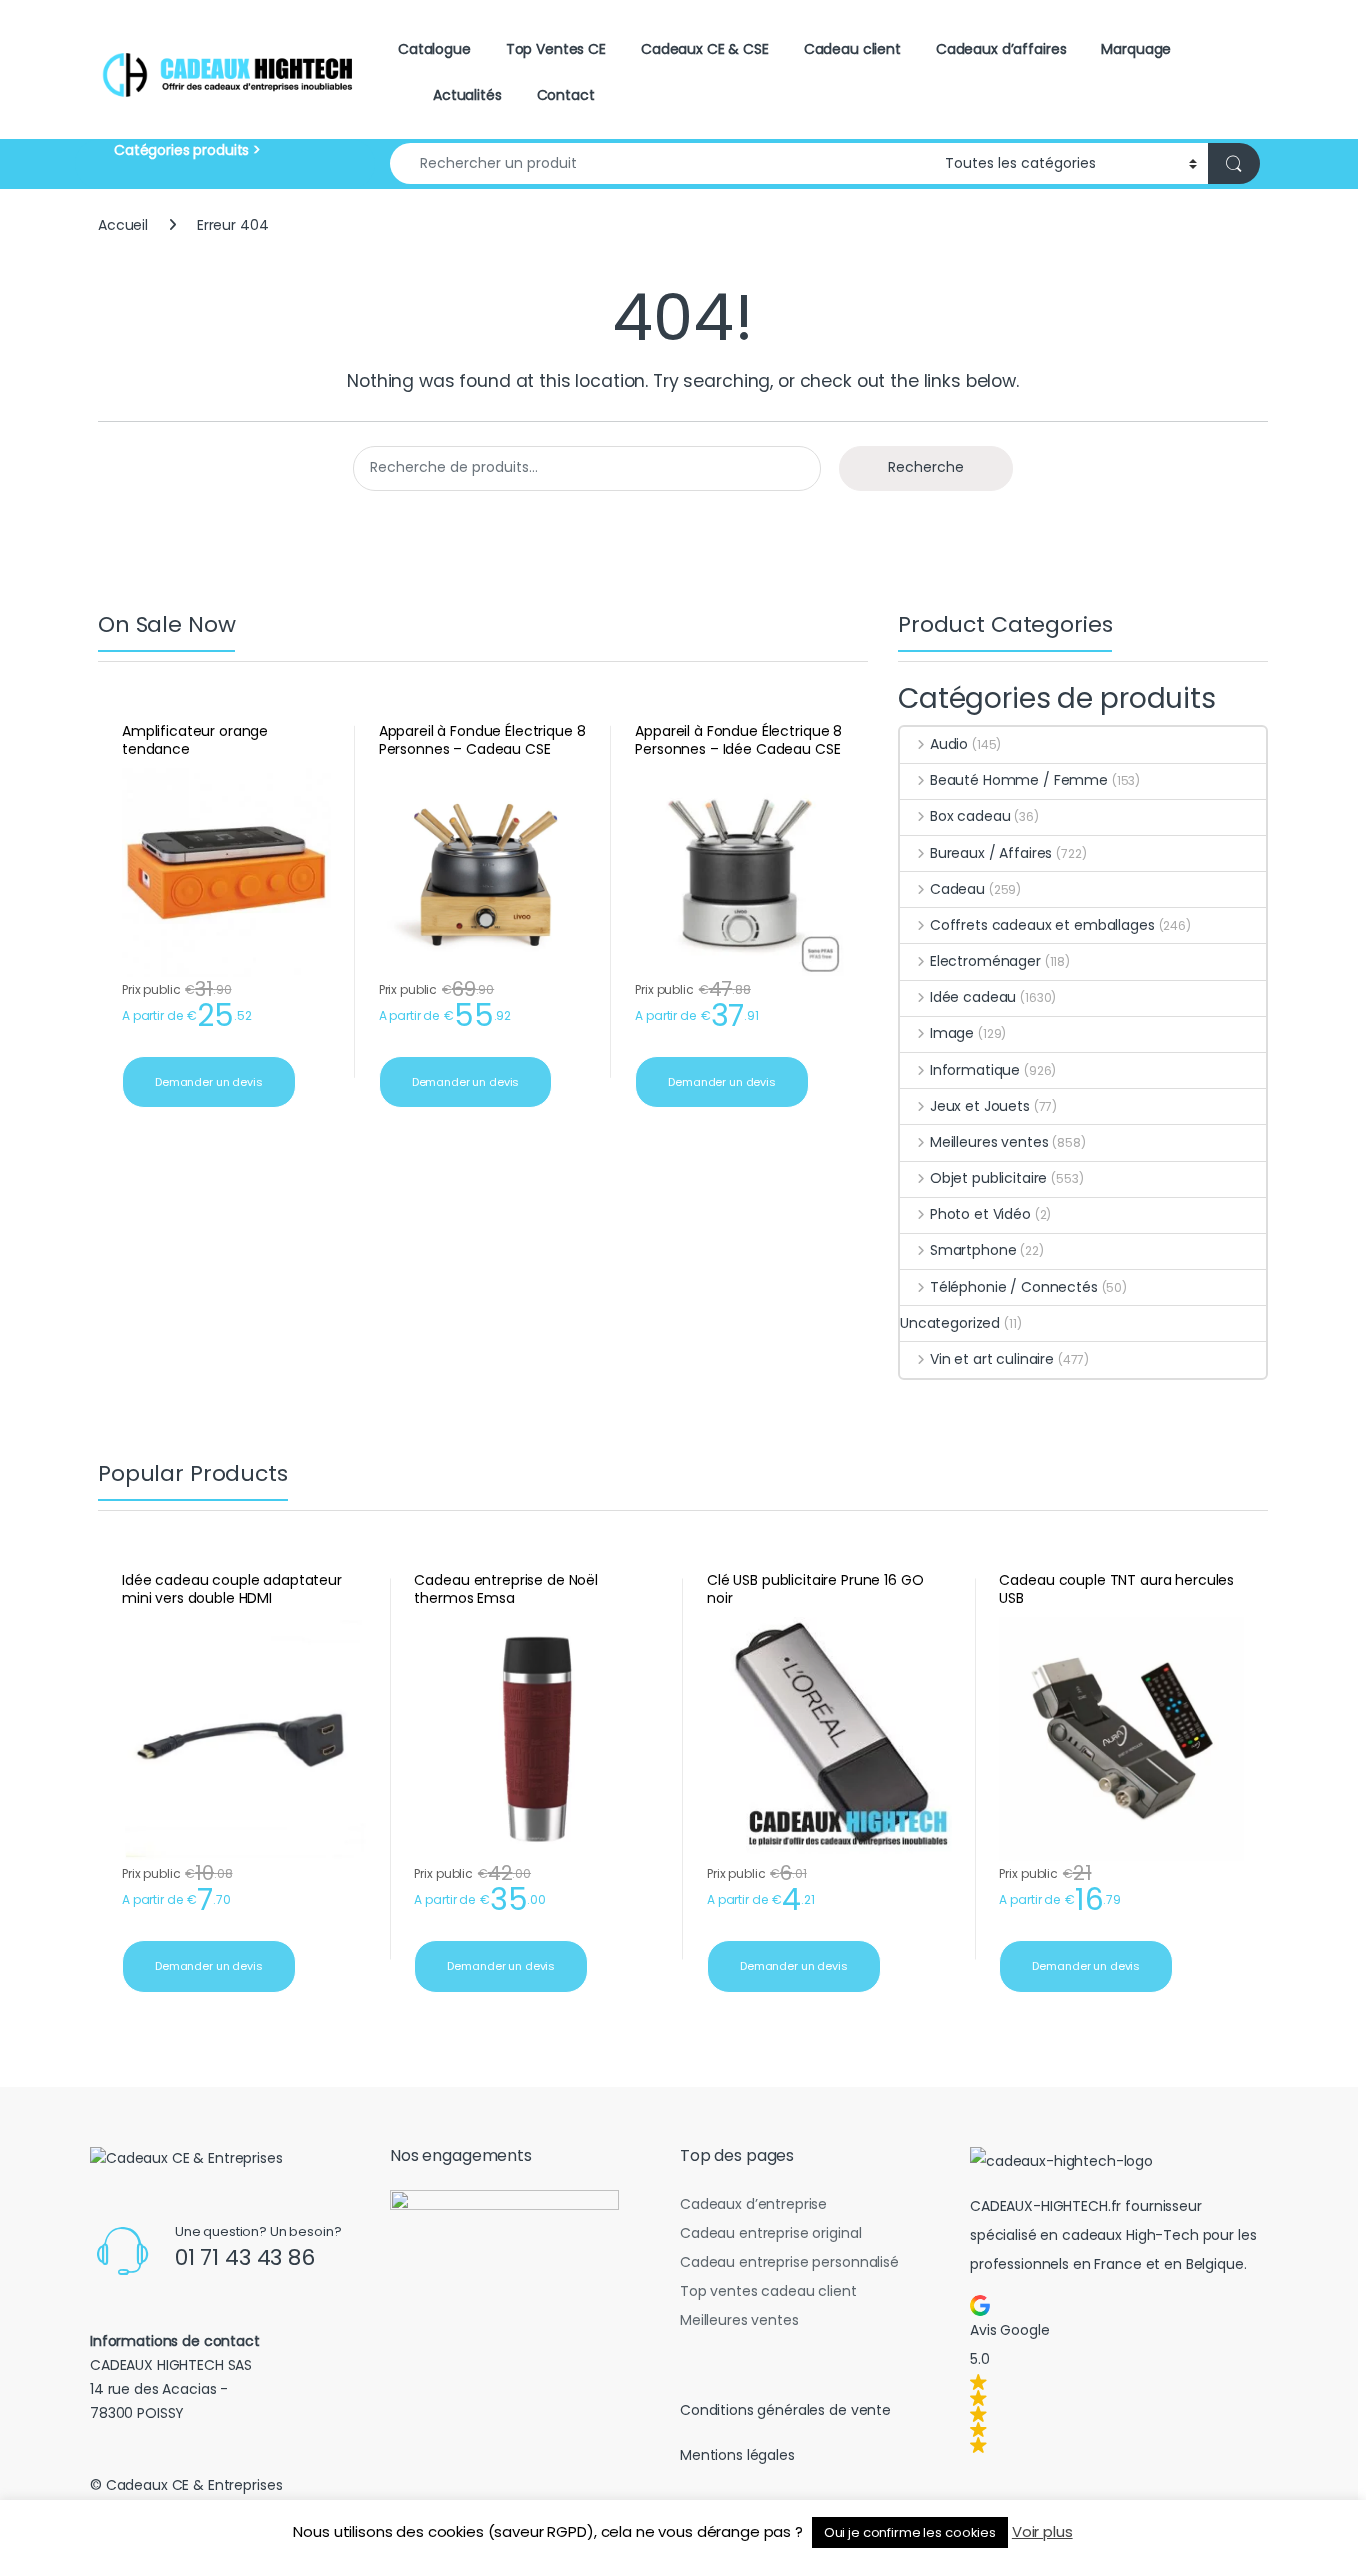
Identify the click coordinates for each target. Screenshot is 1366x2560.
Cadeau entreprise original (770, 2233)
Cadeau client (852, 49)
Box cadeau (970, 816)
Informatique (975, 1070)
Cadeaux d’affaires (1001, 49)
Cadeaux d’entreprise (753, 2204)
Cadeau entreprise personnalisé (789, 2262)
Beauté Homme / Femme (1019, 780)
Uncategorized (950, 1323)
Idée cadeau (973, 997)
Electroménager (985, 961)
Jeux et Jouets (980, 1106)
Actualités (467, 95)
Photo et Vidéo (980, 1214)
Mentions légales (737, 2455)
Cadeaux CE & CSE (705, 49)
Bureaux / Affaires (991, 853)
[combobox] (662, 163)
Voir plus (1042, 2531)
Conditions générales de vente (785, 2410)
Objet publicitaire (988, 1178)
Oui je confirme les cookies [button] (910, 2532)
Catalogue (434, 49)
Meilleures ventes (989, 1142)
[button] (1115, 2374)
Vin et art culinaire (992, 1359)
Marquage (1136, 49)
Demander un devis (209, 1082)
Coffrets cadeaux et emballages (1042, 925)
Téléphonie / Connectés (1014, 1287)
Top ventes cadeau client (768, 2291)
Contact (566, 95)
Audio (949, 744)
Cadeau (957, 889)
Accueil (123, 225)
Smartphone (973, 1250)
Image (952, 1033)
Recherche (926, 467)
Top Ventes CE (556, 49)
